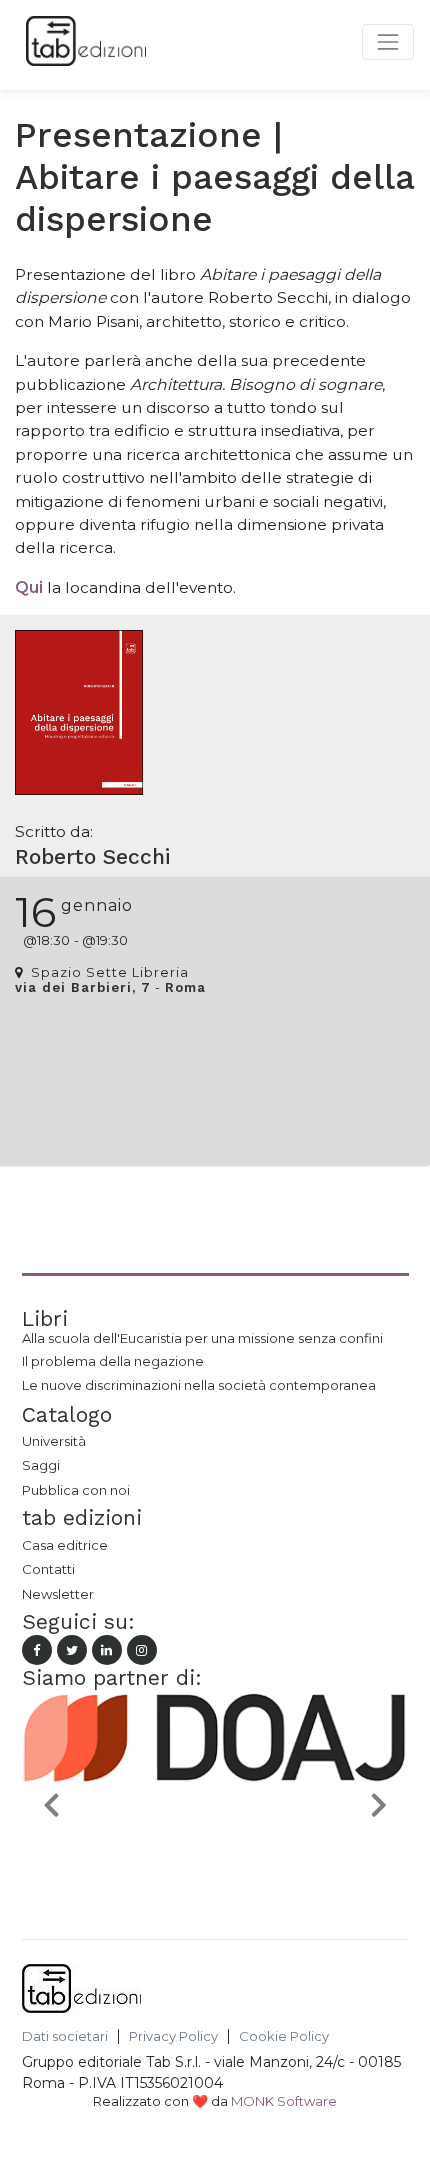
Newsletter (58, 1594)
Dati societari (65, 2036)
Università (54, 1441)
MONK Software (284, 2101)
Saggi (41, 1465)
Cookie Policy (284, 2036)
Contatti (48, 1569)
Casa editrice (65, 1545)
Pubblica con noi (76, 1490)
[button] (51, 1804)
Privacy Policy (173, 2036)
